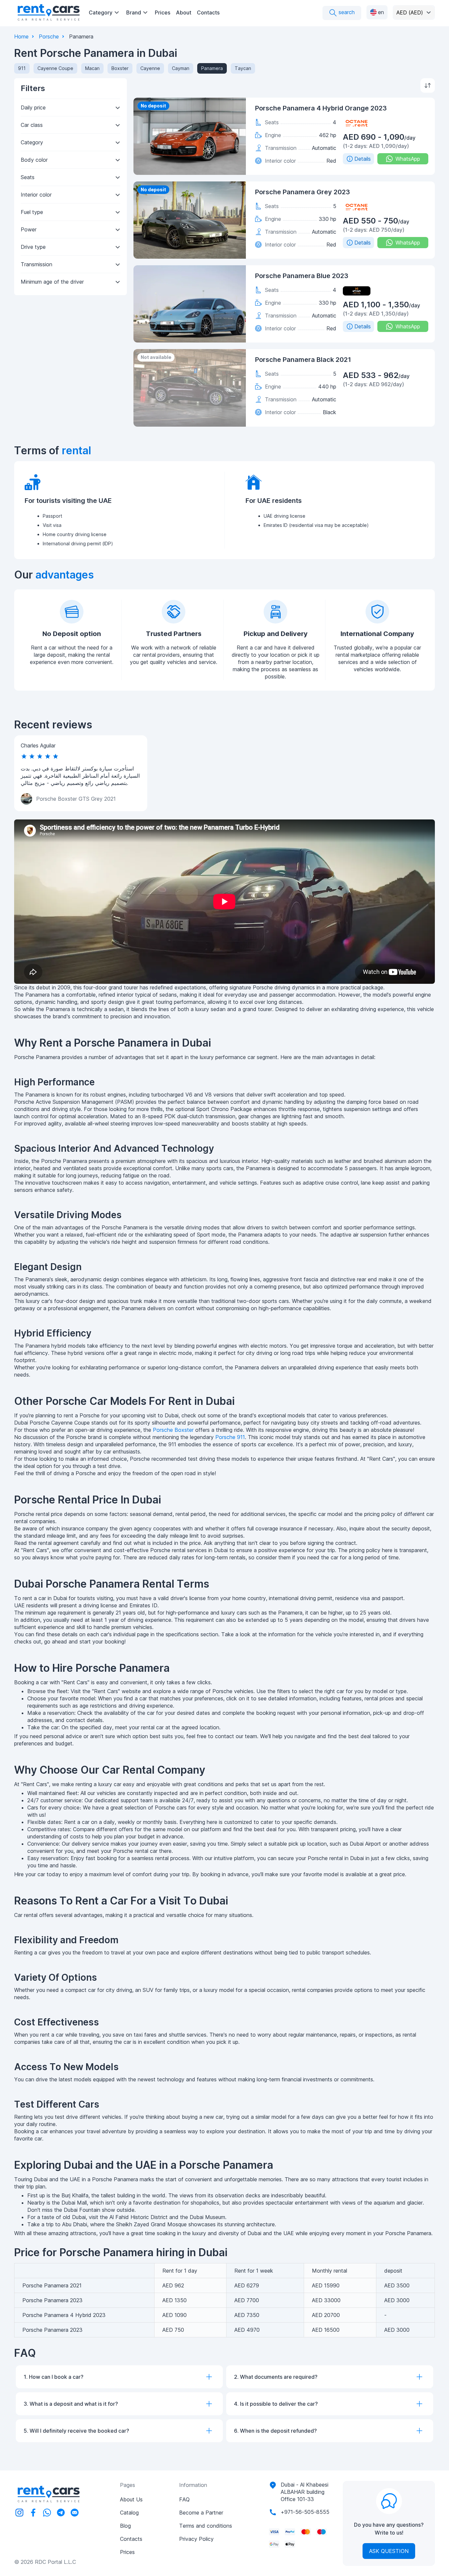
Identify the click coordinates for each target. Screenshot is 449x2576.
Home (21, 36)
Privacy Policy (196, 2539)
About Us (131, 2499)
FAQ (184, 2499)
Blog (125, 2526)
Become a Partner (201, 2513)
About (184, 12)
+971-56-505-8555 (305, 2512)
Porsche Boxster (173, 1430)
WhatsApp (408, 159)
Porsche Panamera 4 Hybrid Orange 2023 (321, 108)
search (346, 12)
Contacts (208, 12)
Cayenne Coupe (55, 68)
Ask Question (389, 2551)
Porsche (49, 36)
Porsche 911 (230, 1437)
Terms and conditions (206, 2526)
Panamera (212, 68)
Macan (92, 68)
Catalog (129, 2513)
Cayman (181, 68)
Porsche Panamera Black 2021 (303, 360)
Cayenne (150, 68)
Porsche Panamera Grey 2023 (303, 192)
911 (22, 68)
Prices (163, 12)
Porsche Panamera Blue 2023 (302, 276)
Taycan (243, 68)
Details (363, 159)
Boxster (120, 68)
